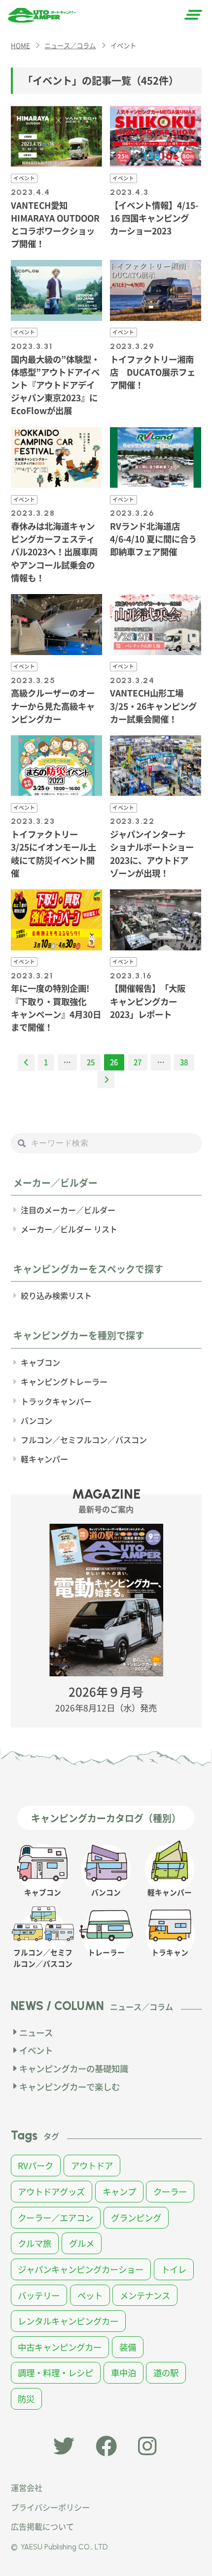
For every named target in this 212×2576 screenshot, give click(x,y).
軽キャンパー (44, 1459)
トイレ (174, 2269)
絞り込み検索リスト (56, 1295)
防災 (26, 2399)
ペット (90, 2295)
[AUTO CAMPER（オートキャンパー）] (42, 15)
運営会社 (27, 2487)
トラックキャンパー (56, 1401)
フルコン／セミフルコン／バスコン (84, 1440)
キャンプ (119, 2191)
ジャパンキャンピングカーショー (81, 2269)
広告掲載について (42, 2526)
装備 (128, 2347)
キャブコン (40, 1362)
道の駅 (166, 2372)
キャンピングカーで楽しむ (70, 2087)
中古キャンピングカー (60, 2347)
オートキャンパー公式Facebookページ (106, 2446)
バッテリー (39, 2295)
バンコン (36, 1420)
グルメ (82, 2243)
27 (138, 1062)
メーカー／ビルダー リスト (69, 1229)
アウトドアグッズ (51, 2191)
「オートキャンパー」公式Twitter (64, 2446)
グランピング (136, 2217)
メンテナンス (145, 2295)
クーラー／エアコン (55, 2217)
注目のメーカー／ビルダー (68, 1210)
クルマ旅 (35, 2243)
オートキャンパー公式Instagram (149, 2446)
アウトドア (92, 2165)
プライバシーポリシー (50, 2507)
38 (184, 1062)
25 (91, 1062)
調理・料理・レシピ (55, 2372)
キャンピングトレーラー (64, 1382)
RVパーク (35, 2165)
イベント (36, 2050)
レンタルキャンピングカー (68, 2321)
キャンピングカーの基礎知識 (74, 2068)
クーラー (170, 2191)
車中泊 (124, 2372)
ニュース (36, 2032)
